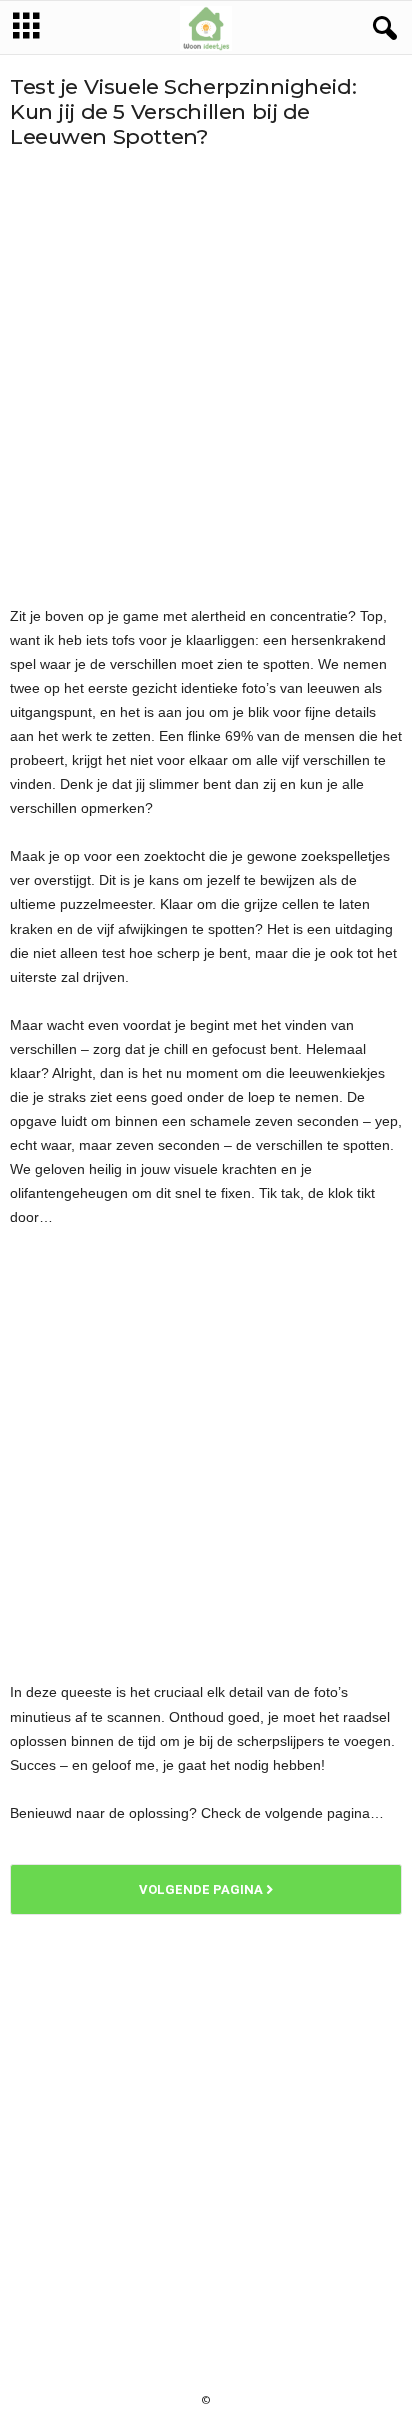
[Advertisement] (206, 377)
